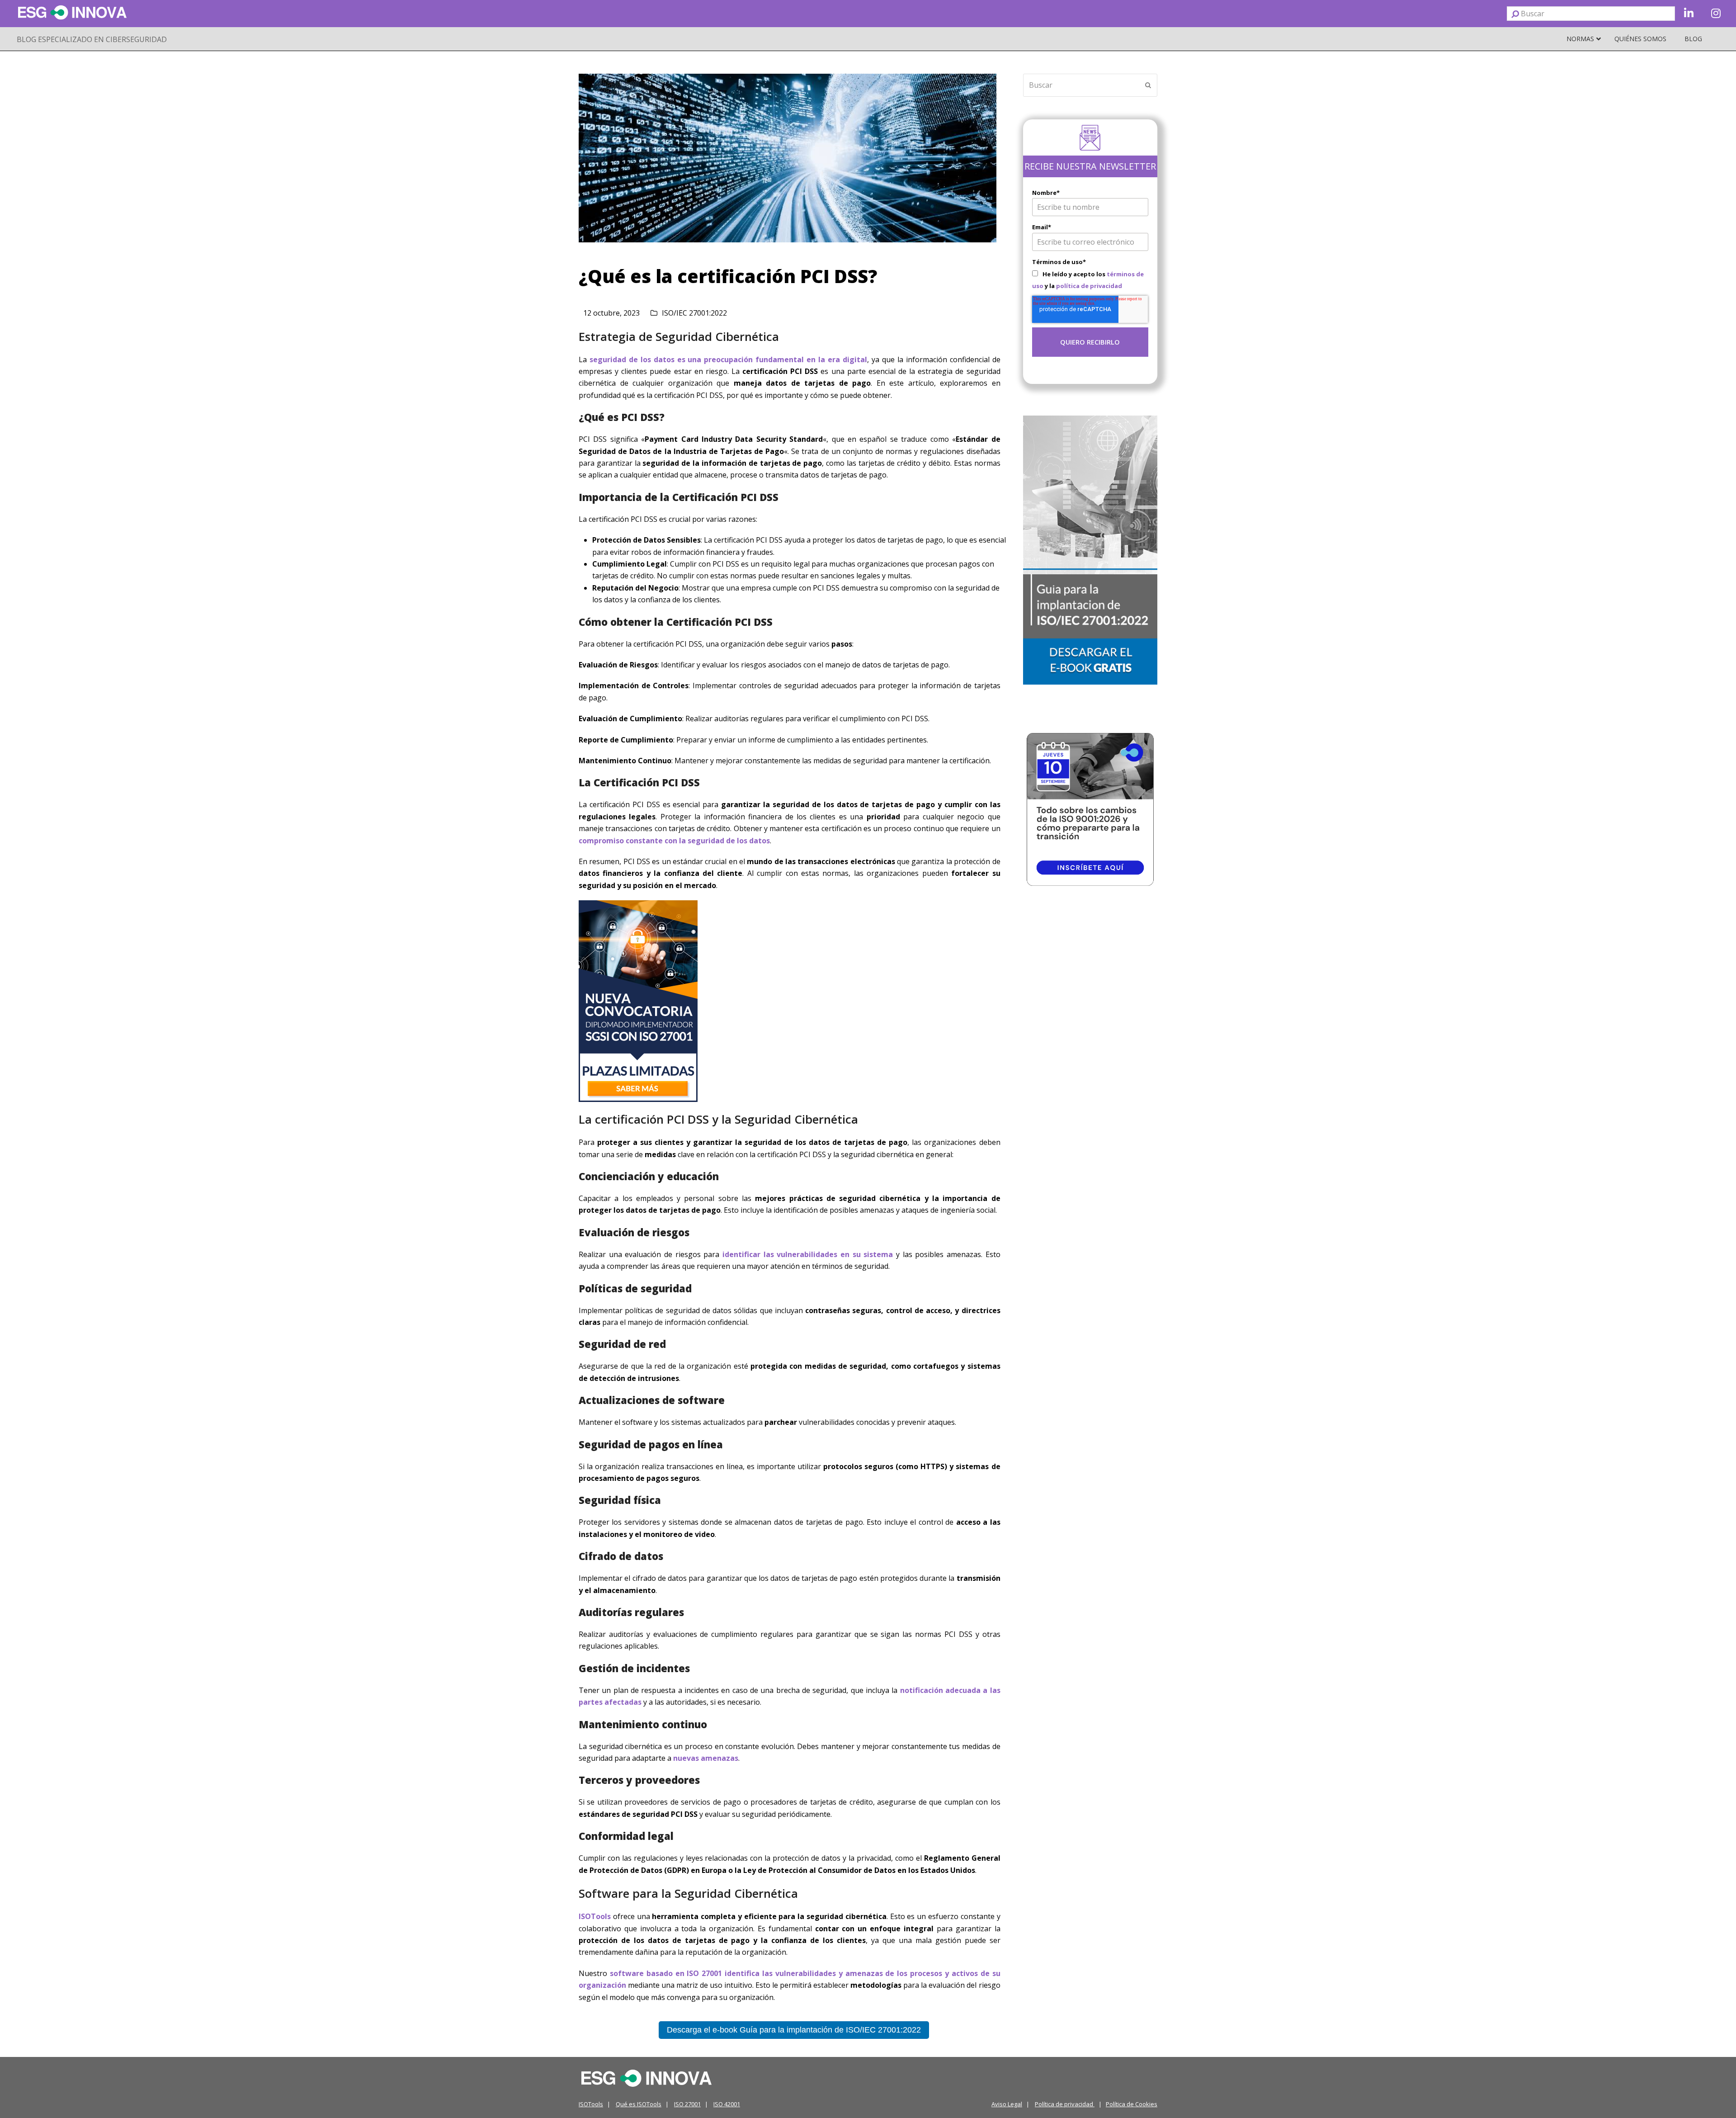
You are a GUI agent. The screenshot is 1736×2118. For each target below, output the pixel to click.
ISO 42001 (727, 2104)
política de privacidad (1089, 286)
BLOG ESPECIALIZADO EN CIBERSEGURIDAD (92, 39)
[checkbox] (1090, 280)
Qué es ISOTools (639, 2104)
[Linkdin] (1689, 14)
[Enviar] (1515, 14)
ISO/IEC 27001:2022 (694, 313)
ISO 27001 (687, 2104)
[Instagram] (1716, 14)
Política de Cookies (1132, 2104)
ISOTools (591, 2104)
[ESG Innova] (646, 2077)
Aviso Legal (1007, 2104)
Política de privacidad (1065, 2104)
